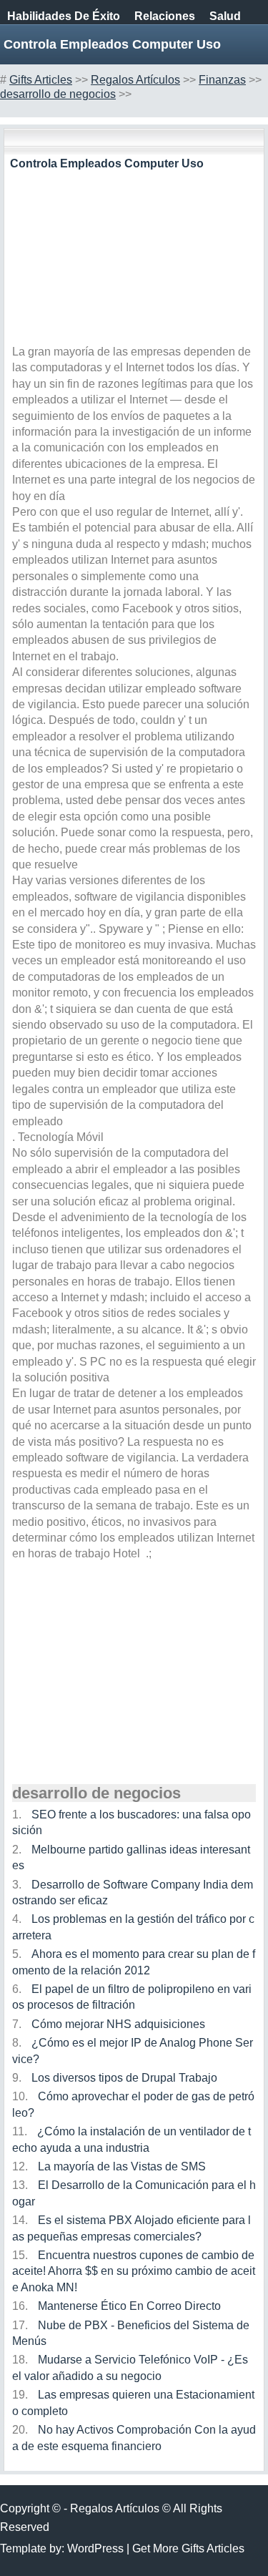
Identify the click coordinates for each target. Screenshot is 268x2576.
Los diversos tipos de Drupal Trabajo (124, 2078)
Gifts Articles (41, 80)
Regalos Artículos (135, 80)
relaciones (165, 16)
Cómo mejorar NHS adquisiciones (118, 2024)
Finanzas (222, 80)
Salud (225, 16)
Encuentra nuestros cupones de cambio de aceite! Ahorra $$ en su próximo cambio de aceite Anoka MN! (134, 2271)
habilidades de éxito (64, 16)
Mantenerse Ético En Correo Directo (129, 2306)
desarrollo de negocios (58, 94)
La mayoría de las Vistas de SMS (122, 2166)
